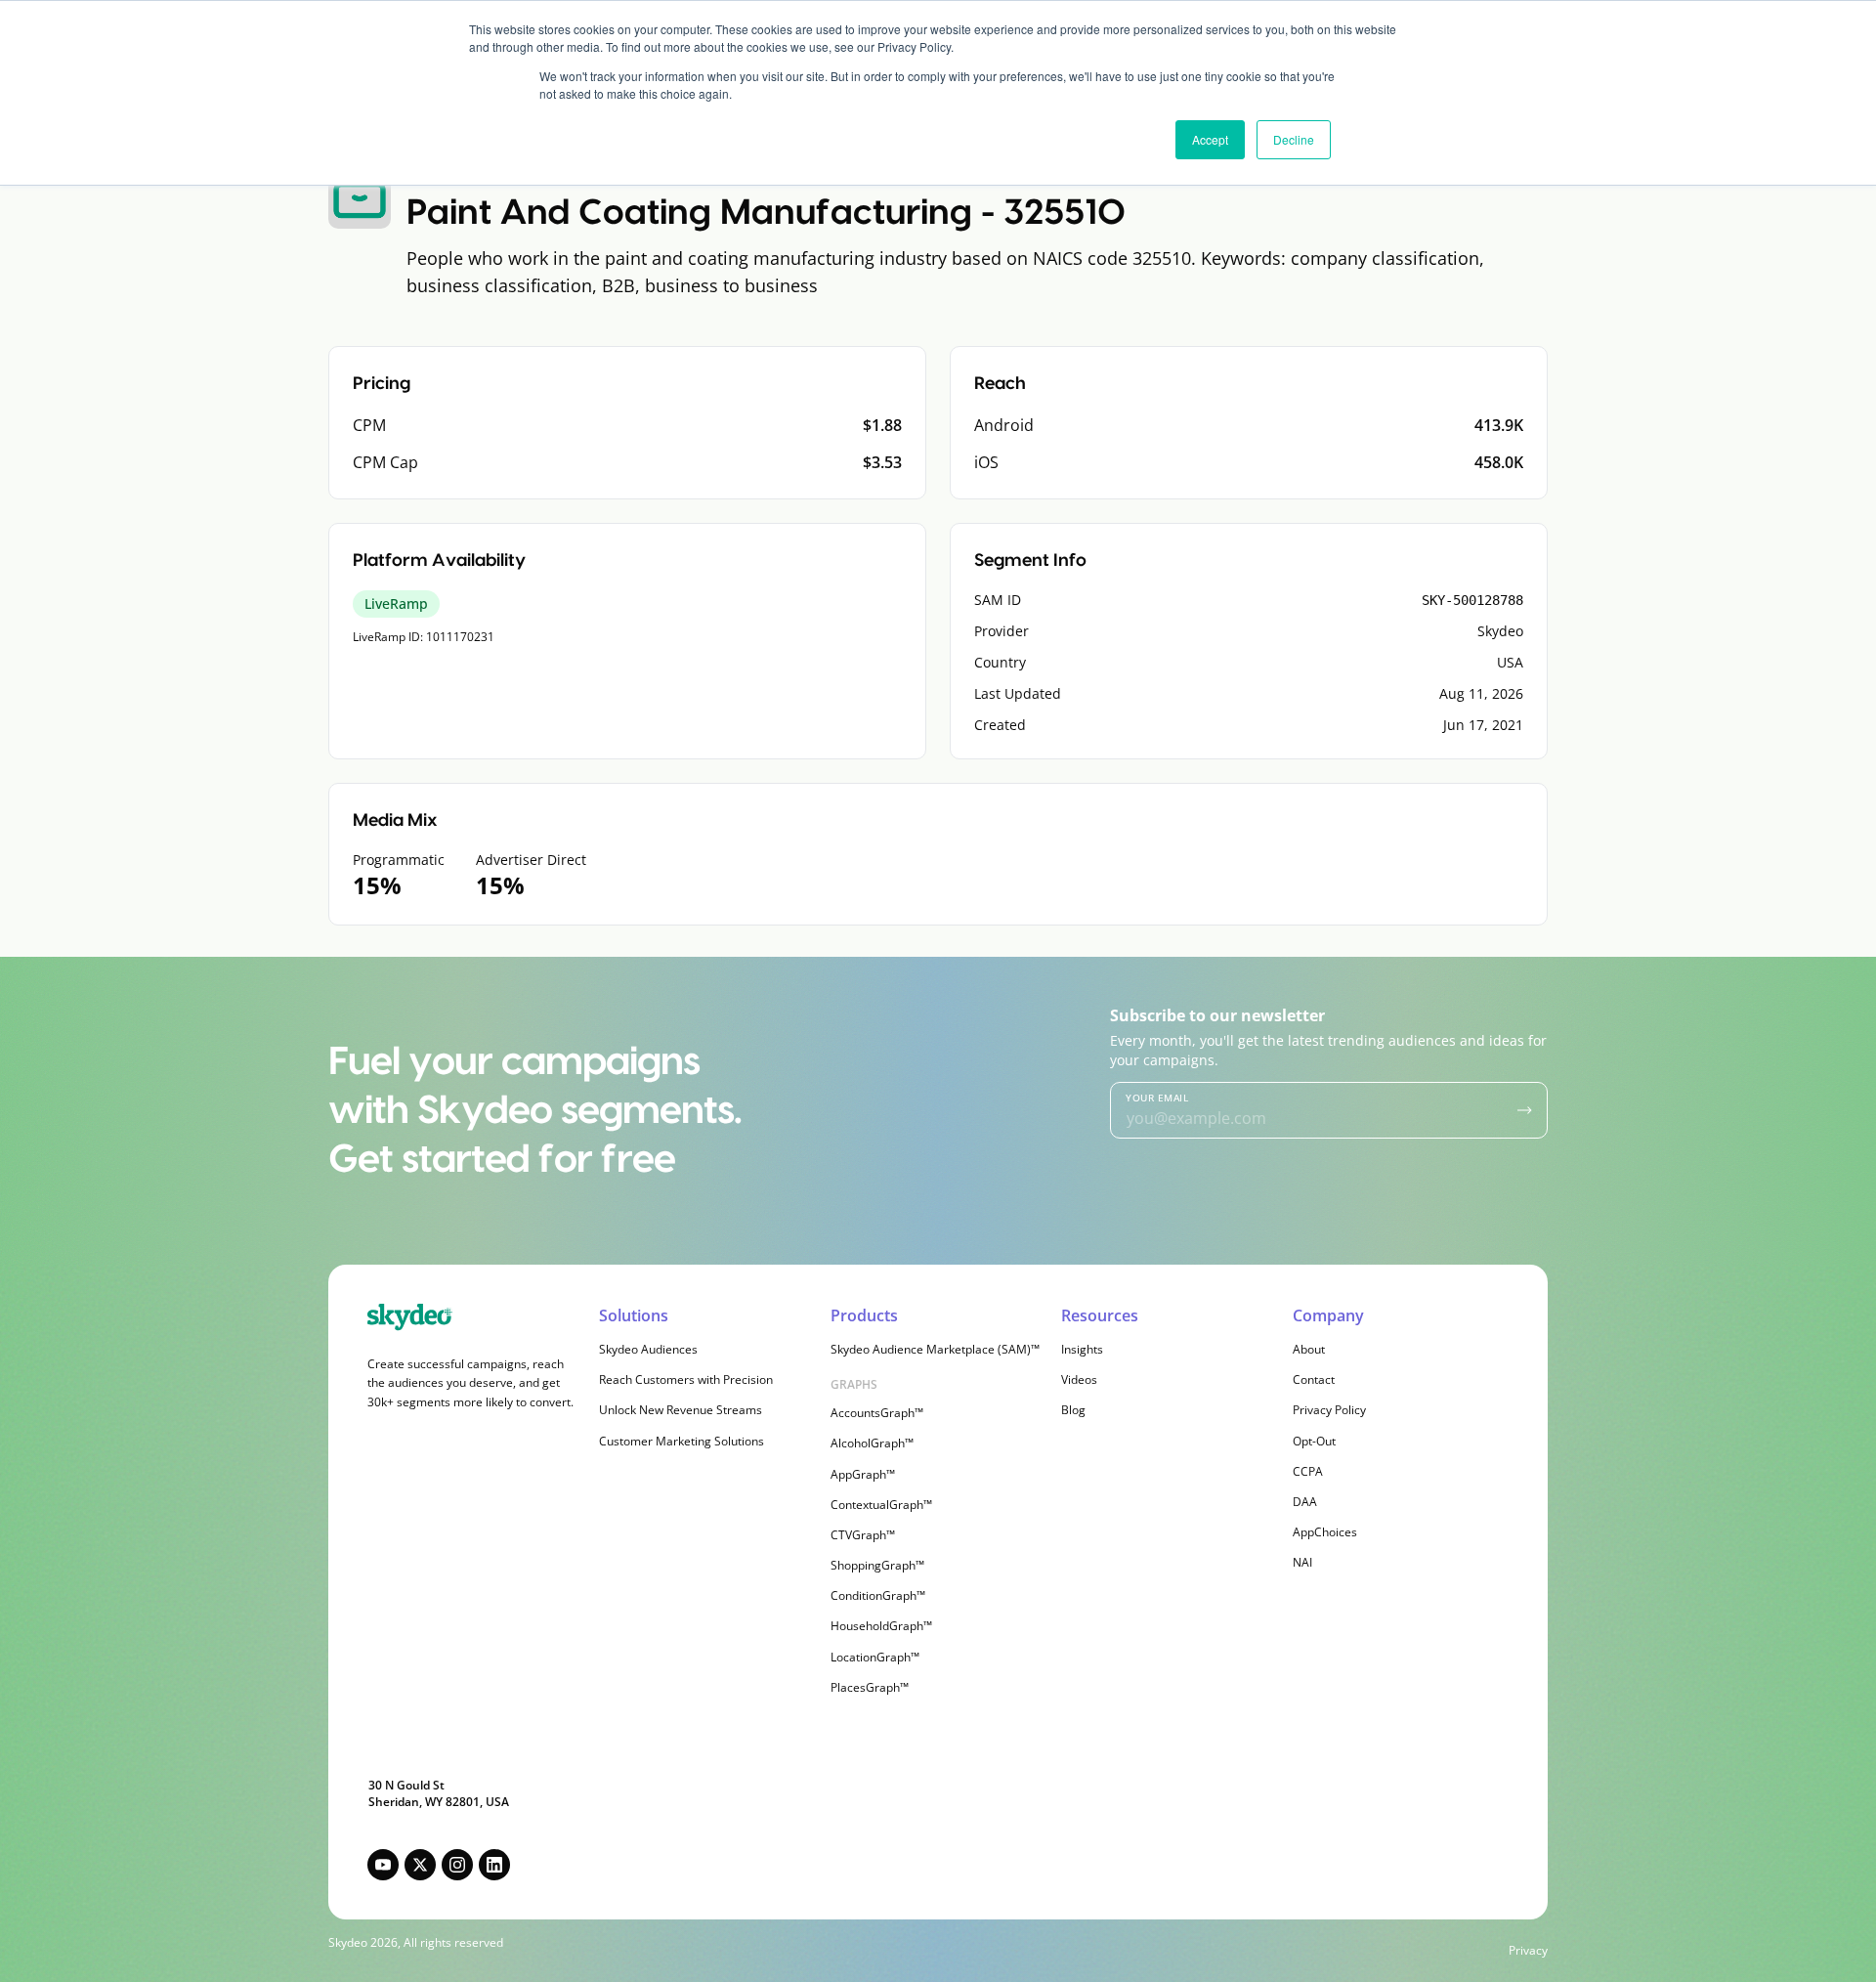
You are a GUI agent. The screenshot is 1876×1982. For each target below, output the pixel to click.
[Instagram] (457, 1865)
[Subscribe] (1525, 1110)
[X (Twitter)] (420, 1865)
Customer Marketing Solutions (682, 1441)
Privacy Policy (1329, 1410)
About (1309, 1349)
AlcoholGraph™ (872, 1443)
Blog (1073, 1410)
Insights (1082, 1349)
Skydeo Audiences (648, 1349)
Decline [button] (1294, 139)
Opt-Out (1314, 1441)
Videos (1079, 1379)
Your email (1157, 1098)
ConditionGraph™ (878, 1595)
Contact (1314, 1379)
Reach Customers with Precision (686, 1379)
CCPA (1308, 1471)
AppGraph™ (863, 1474)
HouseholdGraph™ (881, 1626)
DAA (1305, 1502)
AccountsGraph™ (877, 1413)
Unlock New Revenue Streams (681, 1410)
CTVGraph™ (863, 1535)
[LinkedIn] (494, 1865)
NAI (1302, 1562)
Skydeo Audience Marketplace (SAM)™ (935, 1349)
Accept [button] (1210, 139)
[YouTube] (383, 1865)
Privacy (1528, 1951)
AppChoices (1325, 1532)
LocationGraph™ (875, 1657)
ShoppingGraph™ (877, 1565)
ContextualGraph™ (881, 1505)
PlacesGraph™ (870, 1687)
